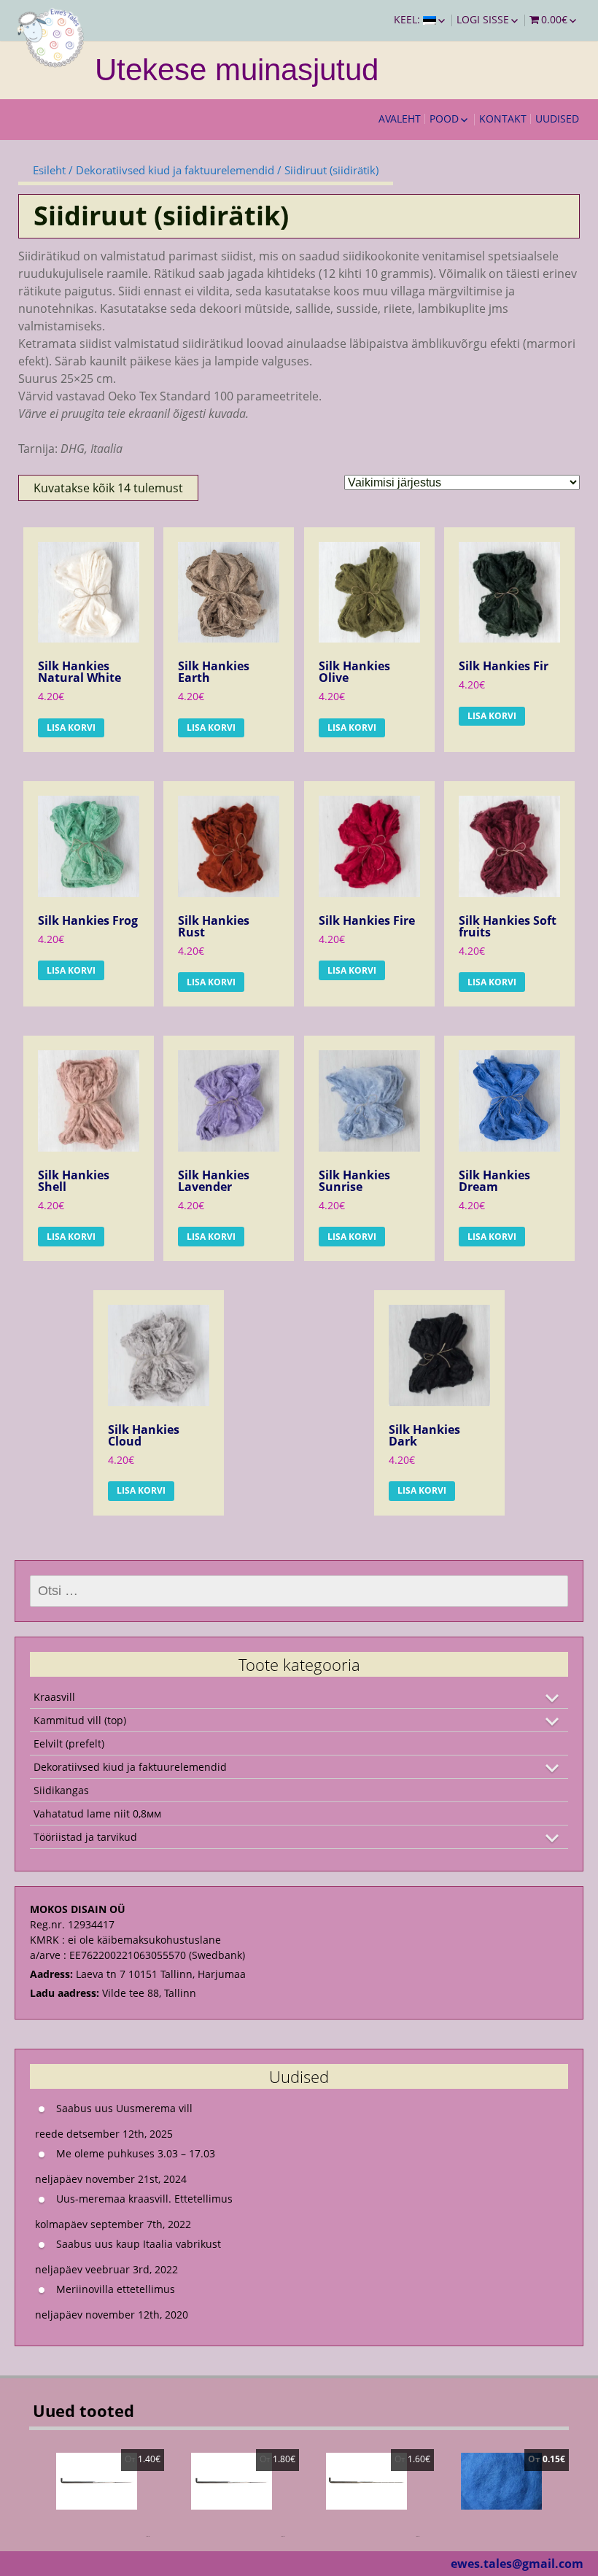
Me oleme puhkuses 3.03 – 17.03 (136, 2153)
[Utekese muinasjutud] (51, 36)
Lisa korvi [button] (71, 728)
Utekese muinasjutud (237, 70)
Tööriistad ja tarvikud (85, 1837)
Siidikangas (61, 1790)
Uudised (557, 119)
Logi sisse (483, 19)
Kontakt (503, 119)
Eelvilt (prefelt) (69, 1743)
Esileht (49, 170)
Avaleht (400, 119)
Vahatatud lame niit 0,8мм (97, 1813)
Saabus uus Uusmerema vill (124, 2108)
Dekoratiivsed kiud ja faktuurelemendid (175, 170)
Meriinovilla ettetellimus (116, 2289)
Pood (444, 119)
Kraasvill (54, 1697)
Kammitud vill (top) (80, 1720)
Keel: (408, 19)
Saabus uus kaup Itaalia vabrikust (139, 2244)
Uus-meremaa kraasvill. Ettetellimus (144, 2199)
